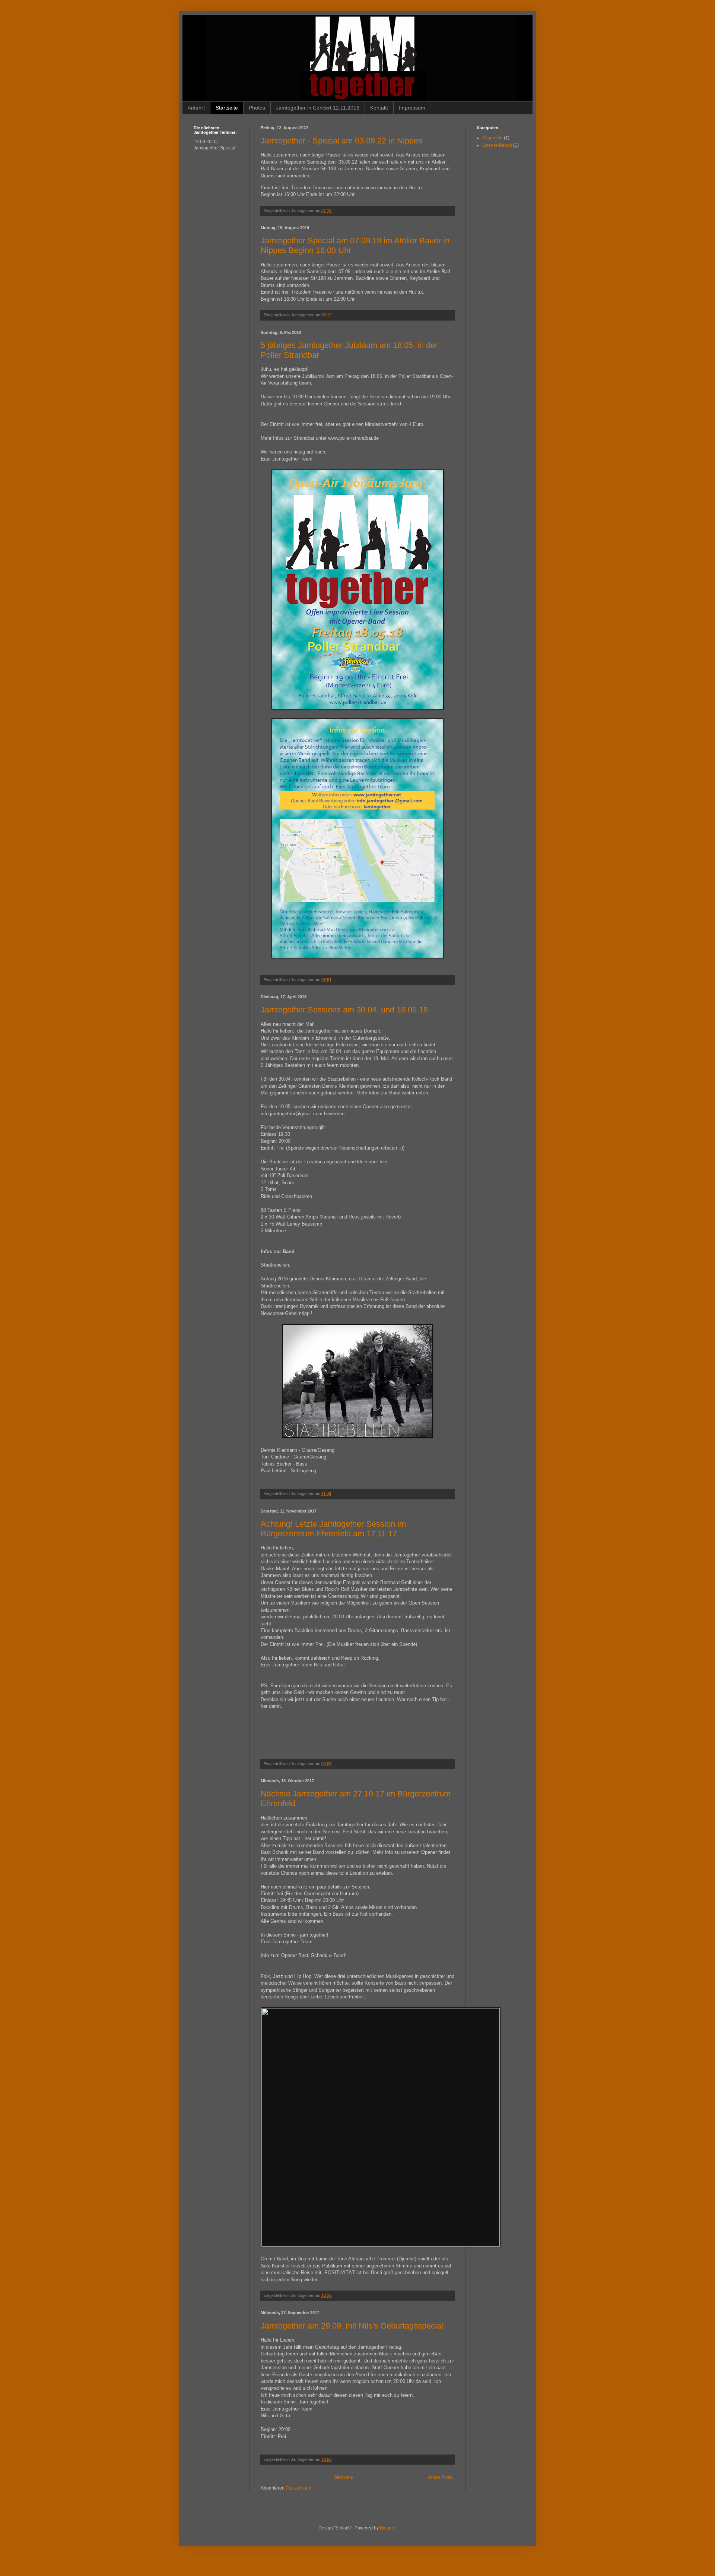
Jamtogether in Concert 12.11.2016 (318, 108)
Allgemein (492, 138)
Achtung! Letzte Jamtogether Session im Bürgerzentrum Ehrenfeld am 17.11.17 (333, 1529)
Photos (257, 108)
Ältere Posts (440, 2477)
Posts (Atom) (298, 2488)
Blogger (388, 2528)
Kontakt (379, 108)
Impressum (412, 108)
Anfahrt (196, 108)
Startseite (227, 108)
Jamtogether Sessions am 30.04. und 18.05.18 (344, 1010)
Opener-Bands (497, 145)
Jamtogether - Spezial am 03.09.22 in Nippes (341, 141)
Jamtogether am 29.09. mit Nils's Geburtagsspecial (352, 2326)
